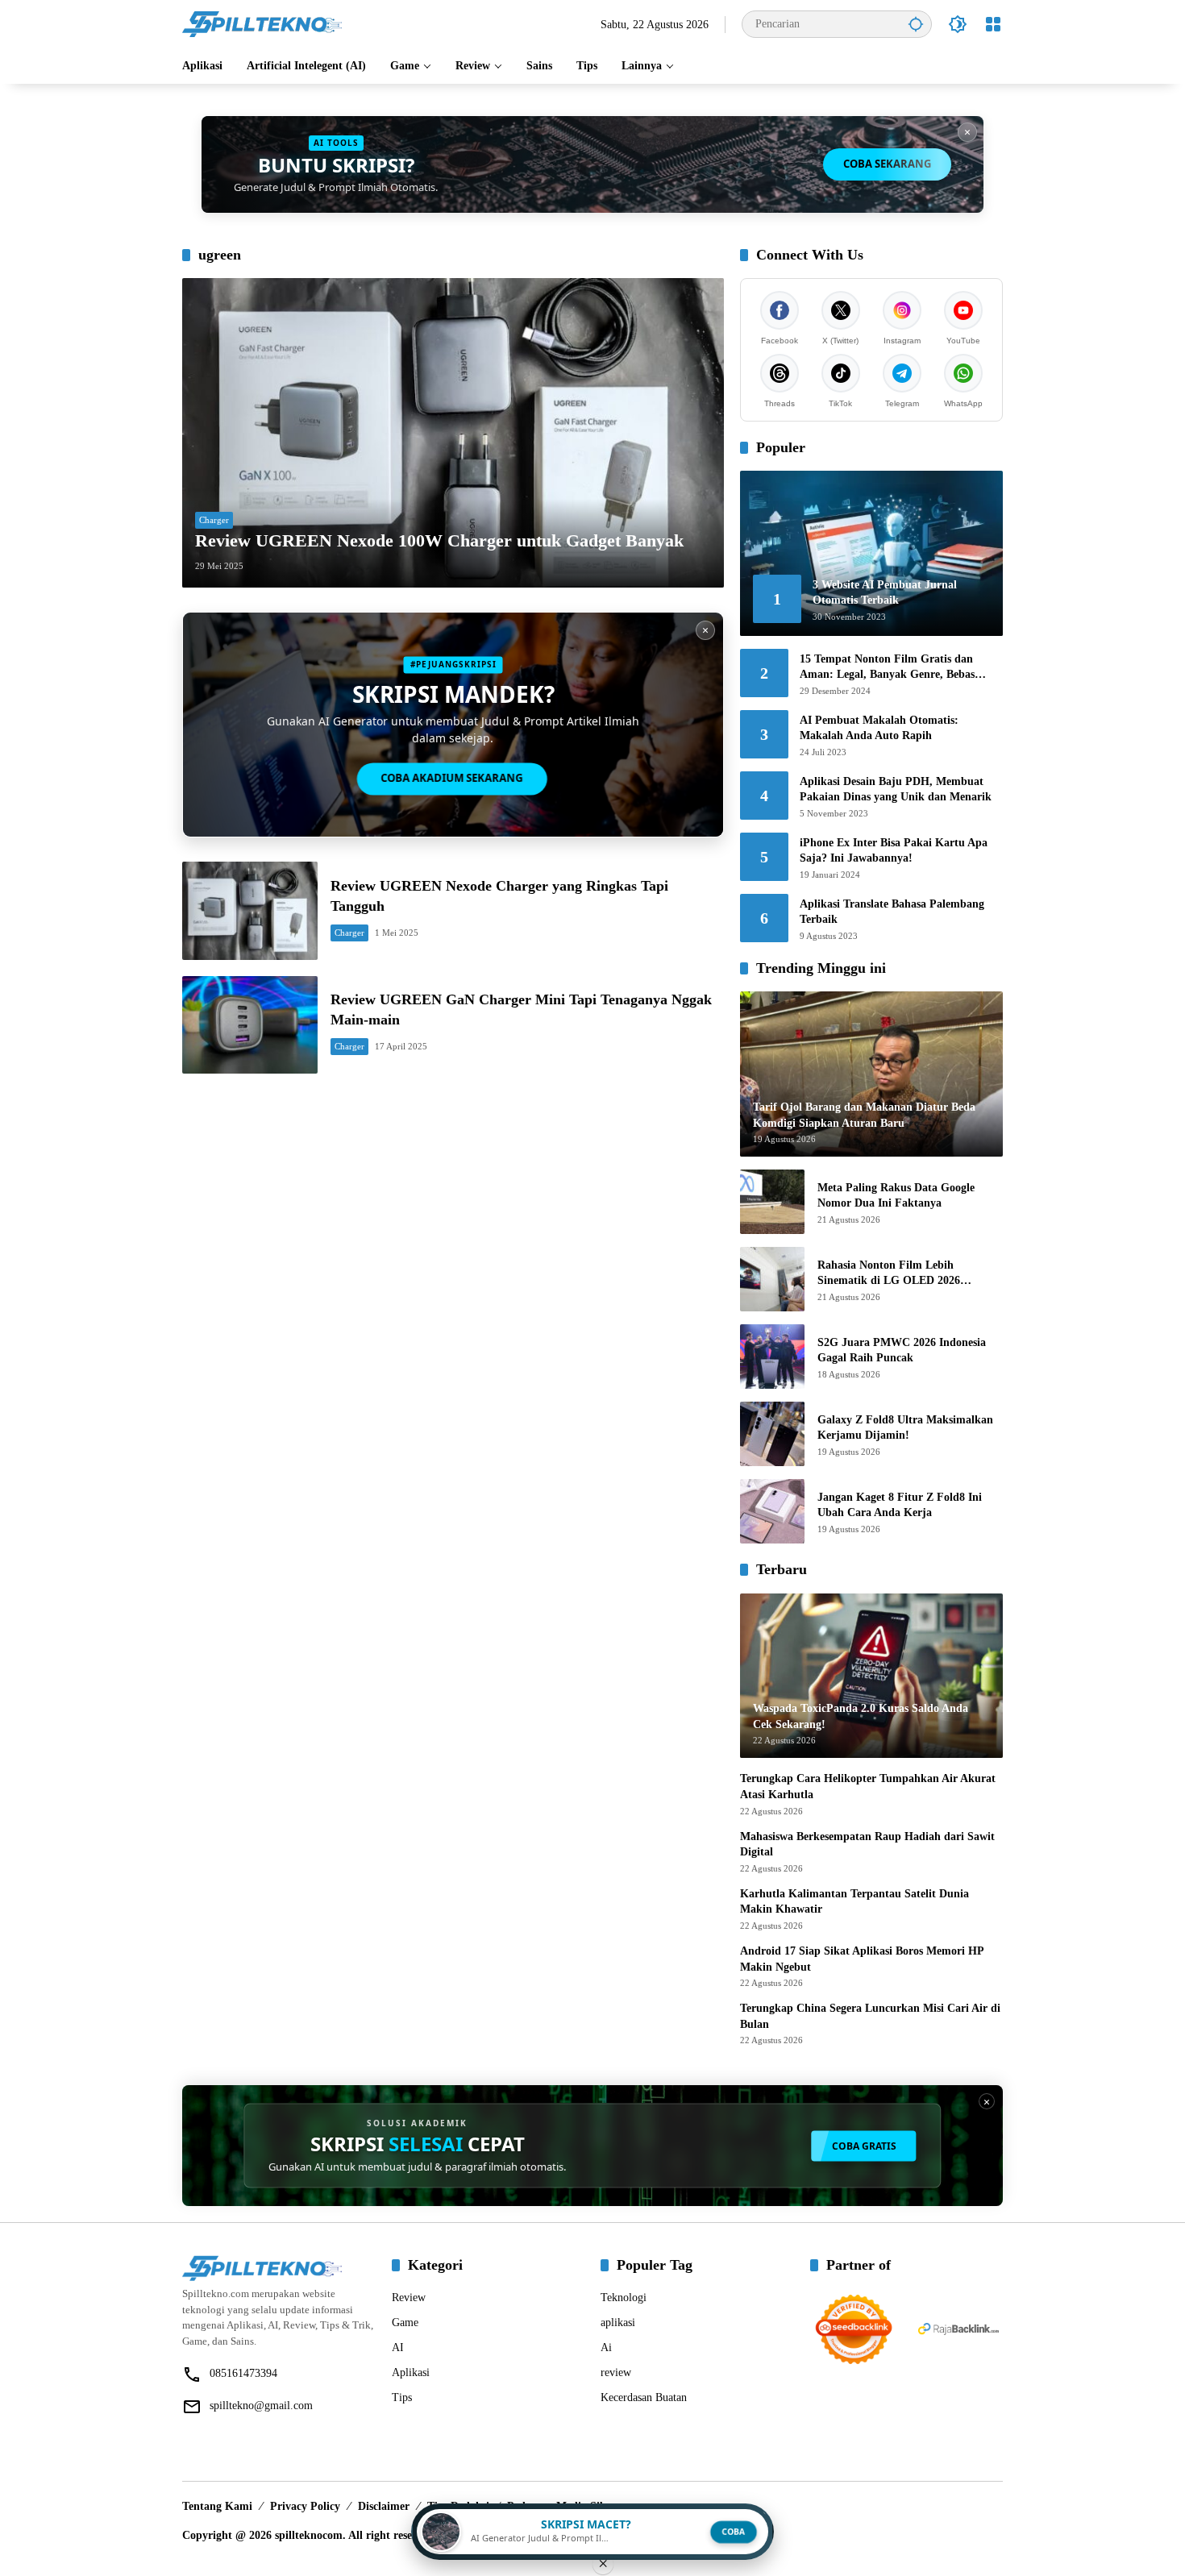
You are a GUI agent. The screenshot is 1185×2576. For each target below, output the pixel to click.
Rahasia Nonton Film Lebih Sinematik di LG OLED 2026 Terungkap (889, 1274)
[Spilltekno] (263, 23)
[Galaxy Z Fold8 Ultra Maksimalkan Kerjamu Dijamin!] (772, 1434)
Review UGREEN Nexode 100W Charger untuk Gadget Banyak (439, 540)
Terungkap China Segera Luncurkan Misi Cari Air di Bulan (870, 2016)
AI (398, 2347)
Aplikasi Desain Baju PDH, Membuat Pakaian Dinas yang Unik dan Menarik (896, 789)
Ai (606, 2347)
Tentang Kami (217, 2506)
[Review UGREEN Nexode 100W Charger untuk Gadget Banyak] (453, 433)
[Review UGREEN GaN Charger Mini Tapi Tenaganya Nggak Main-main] (250, 1025)
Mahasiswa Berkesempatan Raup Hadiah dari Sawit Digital (867, 1845)
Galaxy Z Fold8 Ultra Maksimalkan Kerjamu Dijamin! (905, 1428)
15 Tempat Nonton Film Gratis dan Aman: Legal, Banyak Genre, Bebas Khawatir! (887, 668)
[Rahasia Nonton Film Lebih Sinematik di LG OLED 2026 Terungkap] (772, 1279)
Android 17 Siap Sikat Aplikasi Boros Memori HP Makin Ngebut (862, 1959)
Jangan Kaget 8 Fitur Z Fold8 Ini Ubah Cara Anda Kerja (900, 1505)
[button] (916, 24)
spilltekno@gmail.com (261, 2406)
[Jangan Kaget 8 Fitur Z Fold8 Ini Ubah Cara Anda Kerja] (772, 1511)
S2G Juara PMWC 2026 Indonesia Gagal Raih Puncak (902, 1350)
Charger (214, 520)
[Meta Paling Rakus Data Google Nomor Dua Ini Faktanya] (772, 1202)
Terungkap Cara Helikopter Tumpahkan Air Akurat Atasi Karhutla (868, 1787)
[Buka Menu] (993, 24)
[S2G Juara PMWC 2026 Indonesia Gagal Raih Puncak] (772, 1357)
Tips (402, 2397)
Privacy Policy (305, 2506)
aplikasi (618, 2323)
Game (405, 2323)
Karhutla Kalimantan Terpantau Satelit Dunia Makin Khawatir (854, 1902)
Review (409, 2298)
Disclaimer (384, 2506)
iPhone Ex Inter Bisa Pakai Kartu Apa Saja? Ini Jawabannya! (894, 851)
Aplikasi (411, 2372)
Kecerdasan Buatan (644, 2397)
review (616, 2372)
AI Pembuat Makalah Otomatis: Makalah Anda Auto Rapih (879, 728)
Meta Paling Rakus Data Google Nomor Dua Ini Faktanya (896, 1196)
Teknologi (624, 2298)
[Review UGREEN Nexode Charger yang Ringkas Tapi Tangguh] (250, 910)
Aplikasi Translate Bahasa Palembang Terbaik (892, 912)
